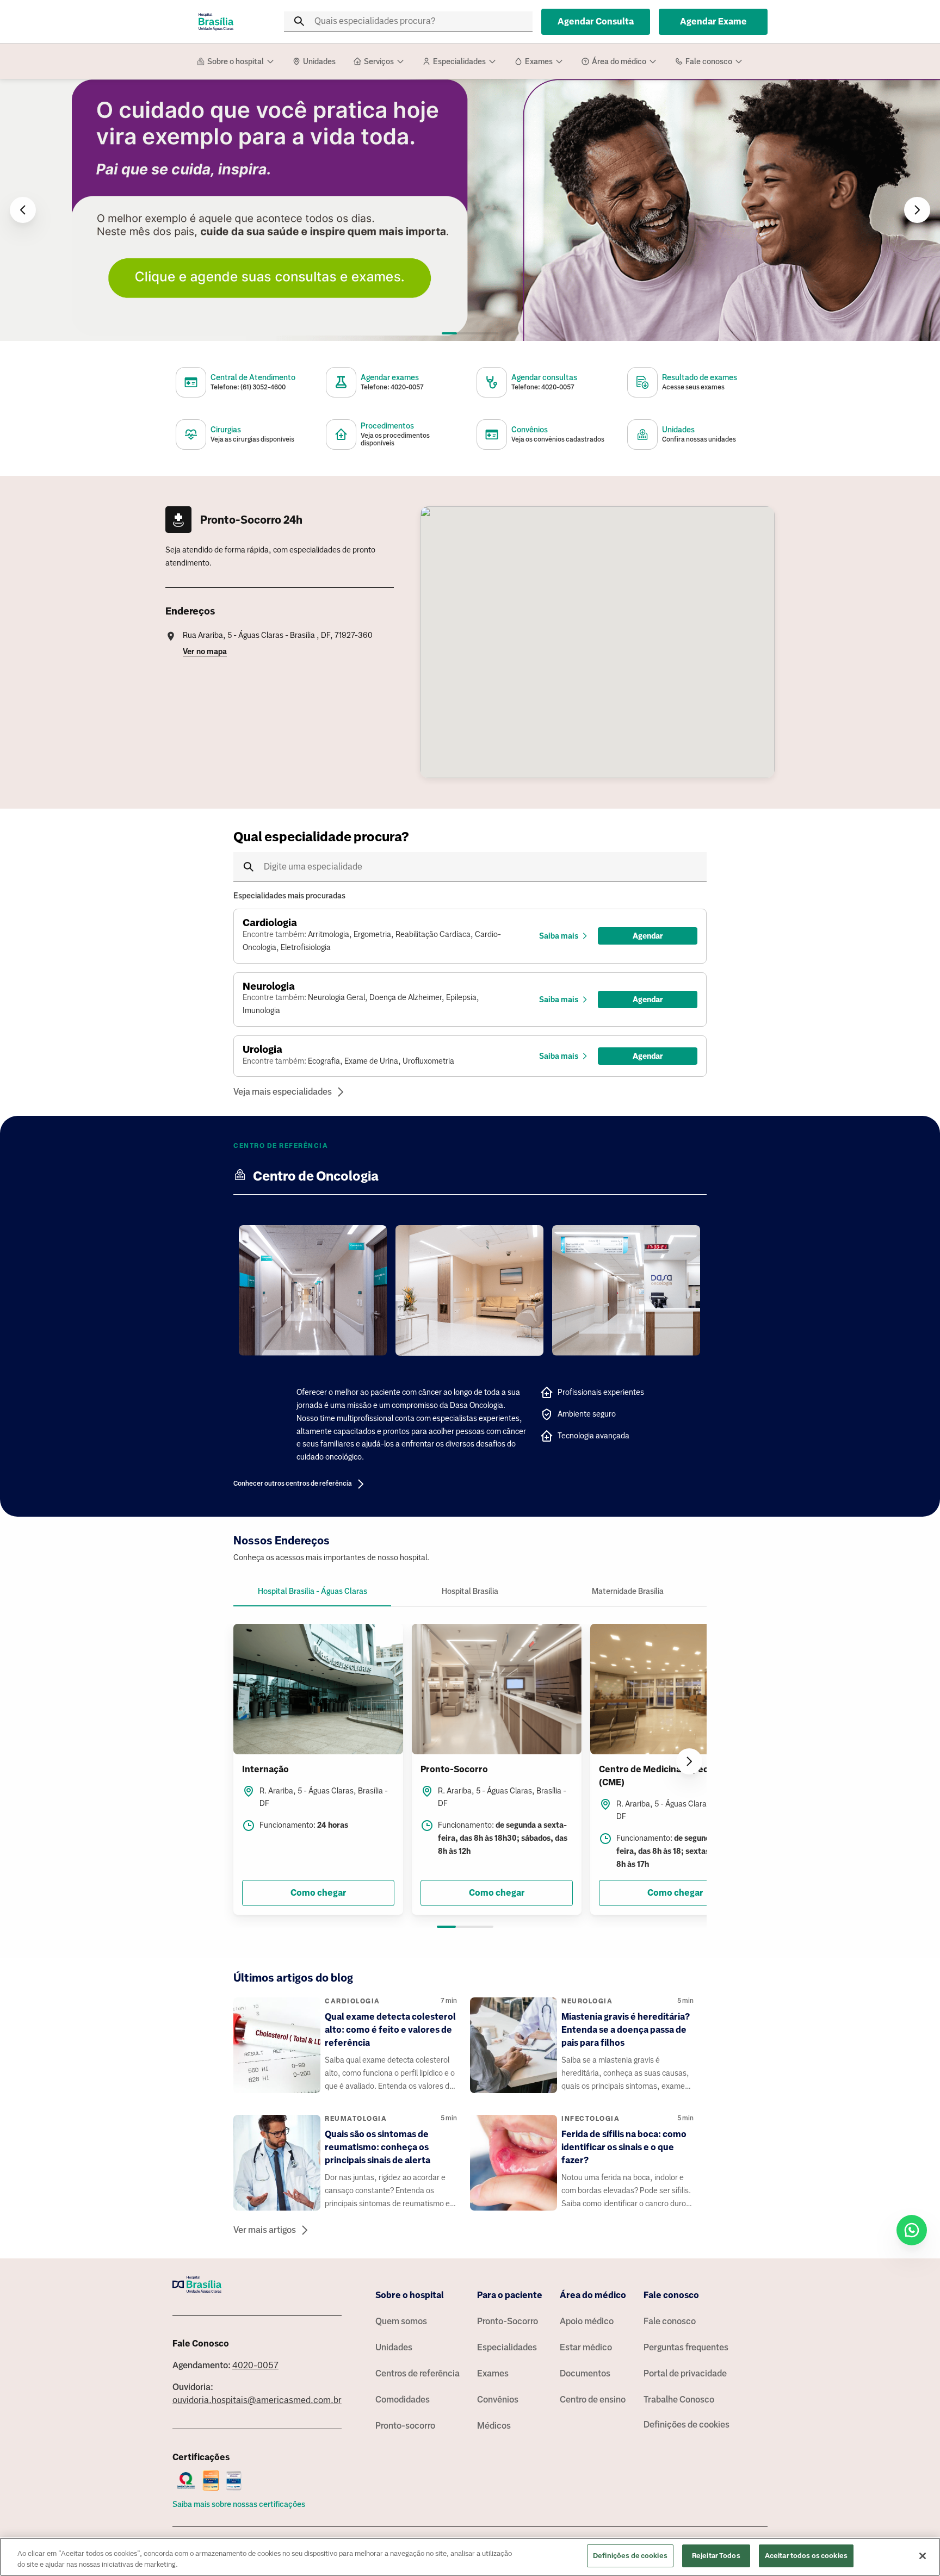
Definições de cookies (687, 2425)
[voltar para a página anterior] (23, 210)
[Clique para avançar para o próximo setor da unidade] (689, 1761)
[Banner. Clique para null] (470, 210)
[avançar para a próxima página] (917, 210)
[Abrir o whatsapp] (912, 2230)
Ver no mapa (205, 651)
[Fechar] (923, 2556)
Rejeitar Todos (716, 2556)
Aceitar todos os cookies (806, 2556)
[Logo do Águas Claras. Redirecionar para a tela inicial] (216, 22)
